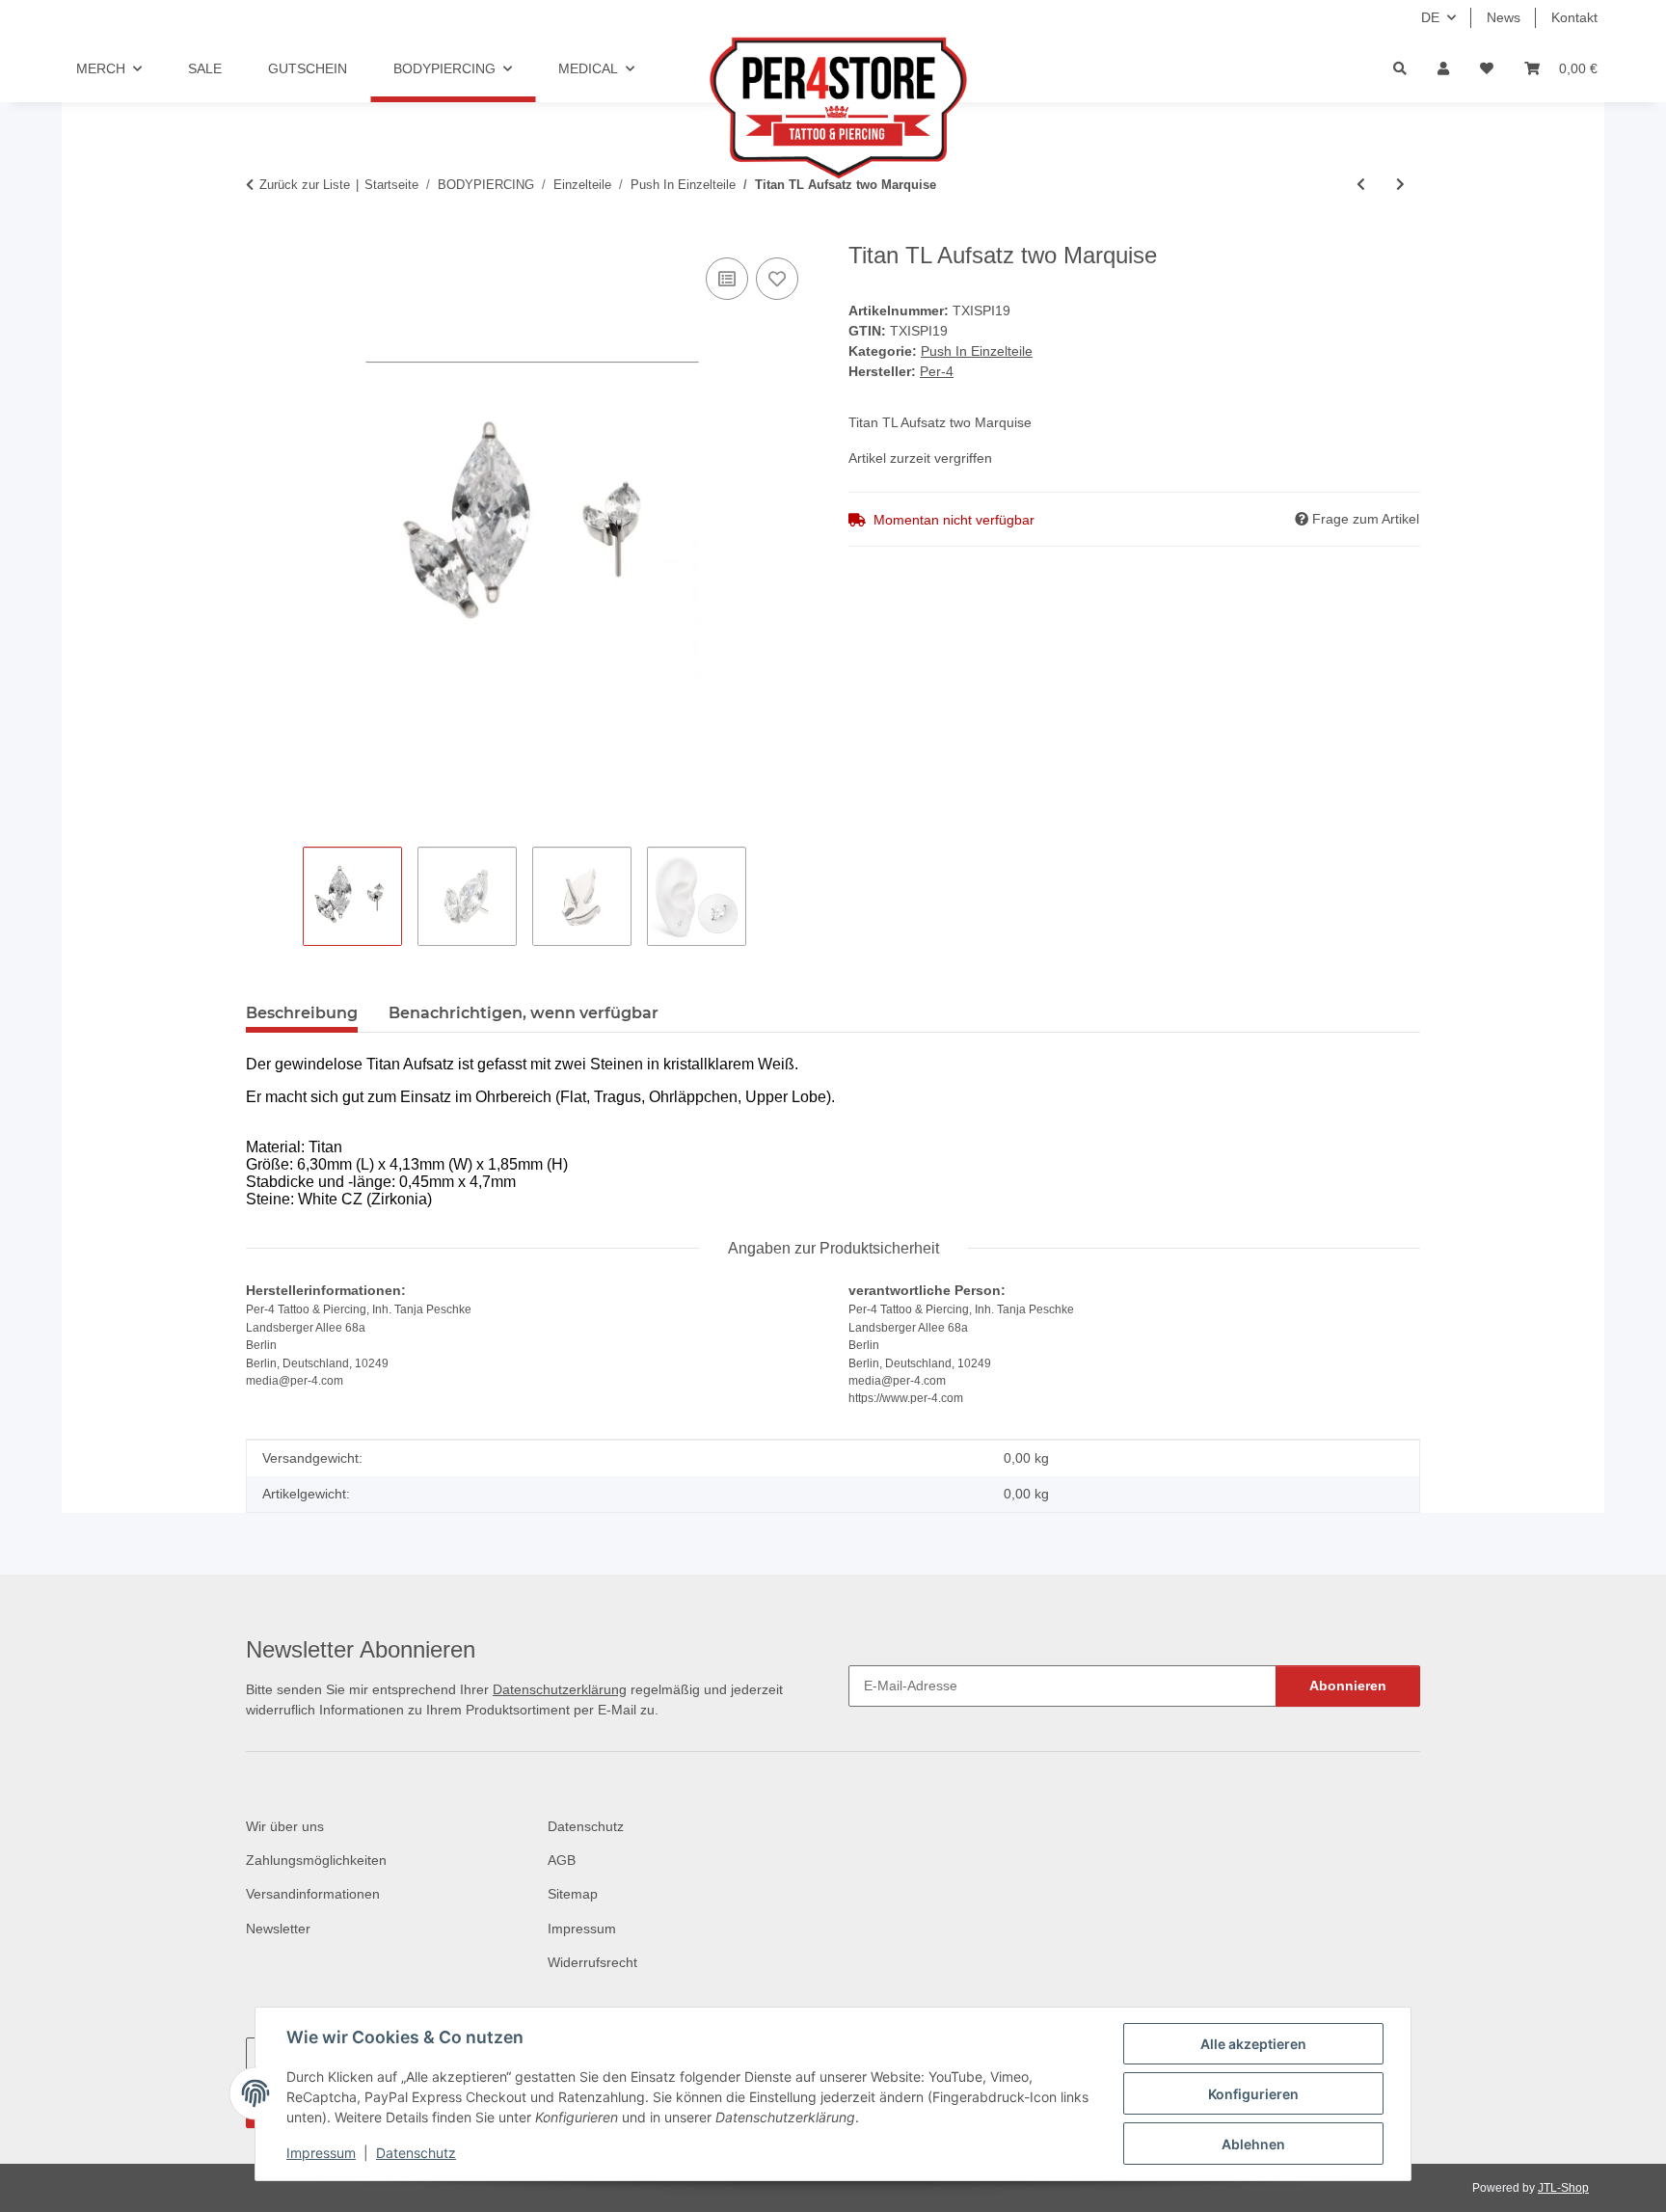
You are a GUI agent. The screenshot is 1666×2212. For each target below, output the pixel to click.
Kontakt (1574, 17)
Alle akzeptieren (1253, 2044)
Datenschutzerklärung (560, 1689)
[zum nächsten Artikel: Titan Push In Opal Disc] (1400, 185)
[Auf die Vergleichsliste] (727, 279)
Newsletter (278, 1929)
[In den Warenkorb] (261, 231)
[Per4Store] (833, 108)
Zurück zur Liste (305, 185)
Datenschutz (416, 2153)
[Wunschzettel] (1487, 69)
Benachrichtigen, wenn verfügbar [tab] (524, 1013)
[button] (1443, 69)
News (1504, 17)
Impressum (321, 2153)
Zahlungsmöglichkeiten (316, 1860)
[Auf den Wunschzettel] (777, 279)
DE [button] (1430, 17)
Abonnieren (1348, 1686)
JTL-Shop (1563, 2188)
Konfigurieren (1253, 2094)
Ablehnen (1253, 2144)
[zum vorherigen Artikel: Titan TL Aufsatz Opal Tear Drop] (1361, 185)
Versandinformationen (313, 1894)
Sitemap (573, 1894)
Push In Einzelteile (977, 351)
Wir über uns (285, 1826)
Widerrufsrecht (592, 1962)
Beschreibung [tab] (302, 1013)
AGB (562, 1860)
